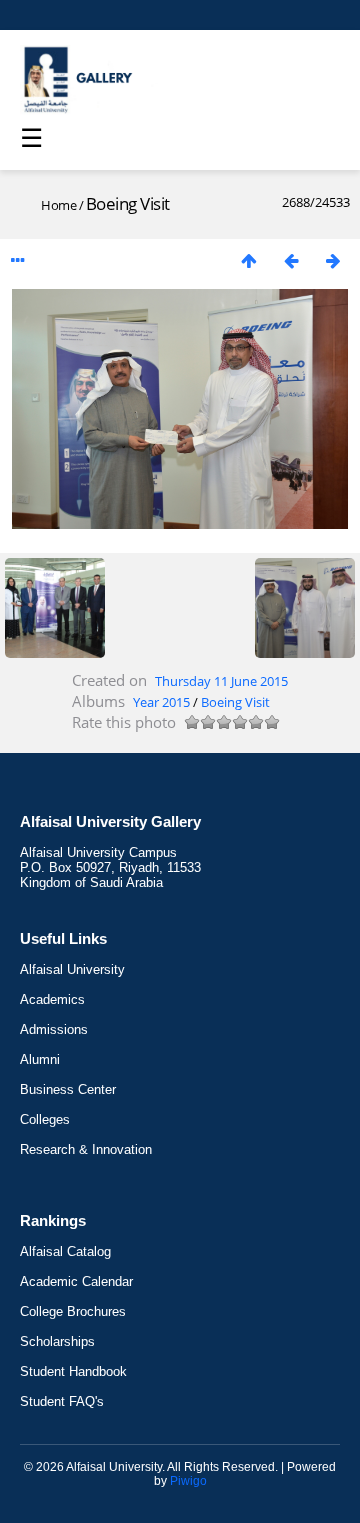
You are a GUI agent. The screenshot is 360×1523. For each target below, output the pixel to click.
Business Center (68, 1089)
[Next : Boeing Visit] (333, 260)
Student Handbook (73, 1371)
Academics (52, 999)
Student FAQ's (62, 1401)
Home (58, 205)
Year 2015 (161, 702)
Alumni (40, 1059)
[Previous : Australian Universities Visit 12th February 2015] (291, 260)
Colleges (45, 1119)
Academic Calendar (76, 1281)
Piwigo (188, 1481)
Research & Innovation (86, 1149)
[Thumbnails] (249, 260)
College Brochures (73, 1311)
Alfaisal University (72, 969)
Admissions (54, 1029)
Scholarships (57, 1341)
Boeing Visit (235, 702)
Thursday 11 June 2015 (221, 681)
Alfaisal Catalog (65, 1251)
